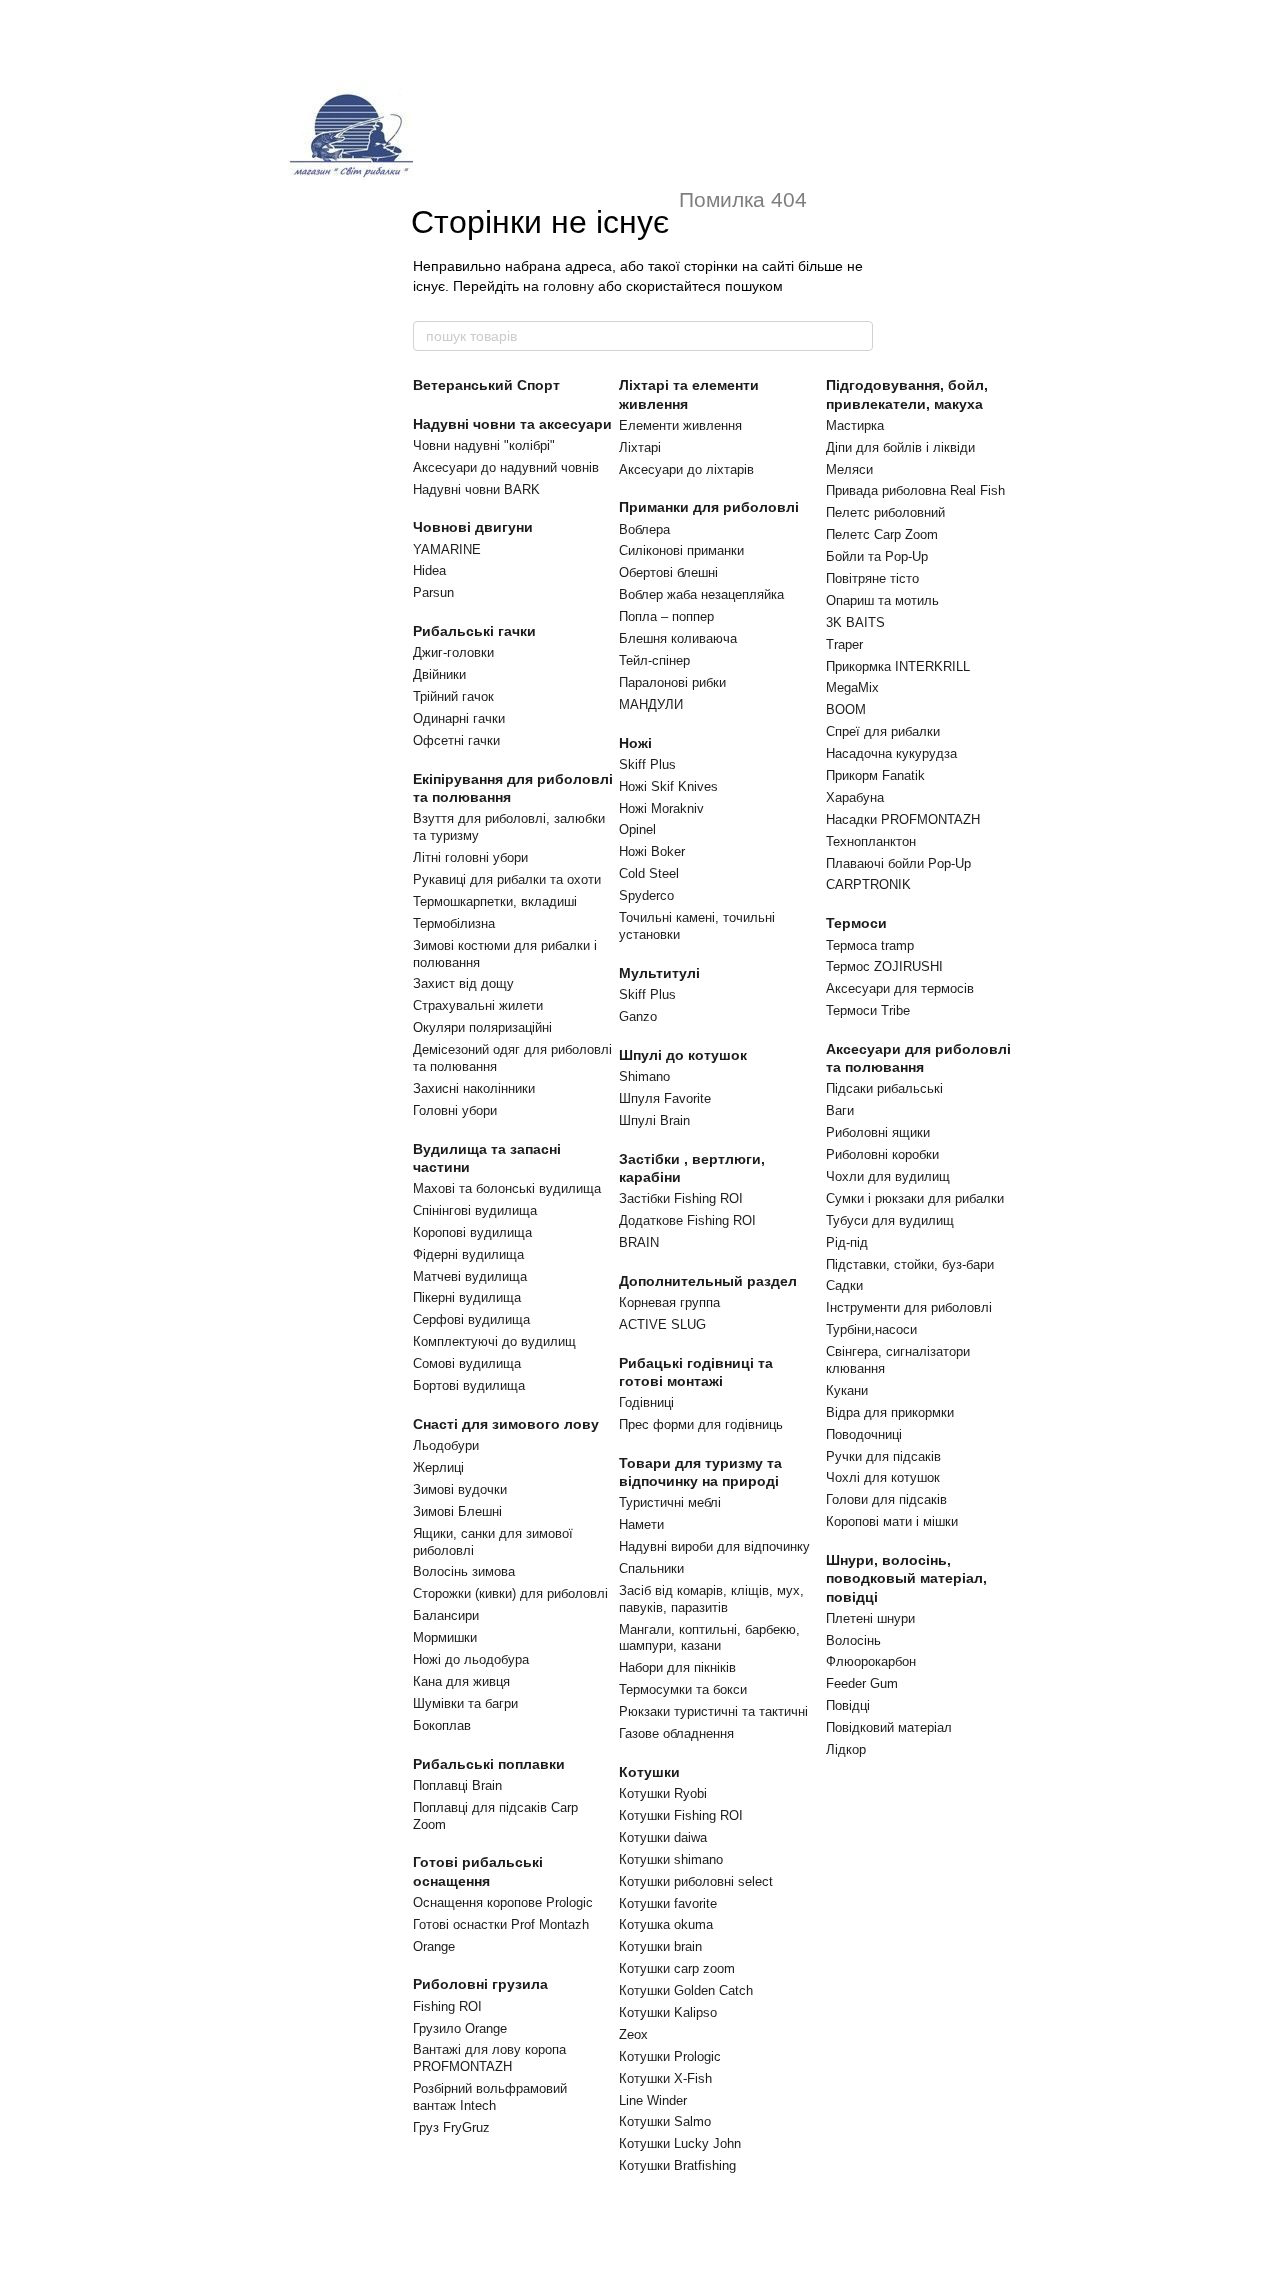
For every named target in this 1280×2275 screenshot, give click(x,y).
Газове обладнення (676, 1733)
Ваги (840, 1110)
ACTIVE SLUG (662, 1324)
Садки (844, 1285)
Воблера (644, 529)
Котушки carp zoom (677, 1968)
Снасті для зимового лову (506, 1424)
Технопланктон (871, 841)
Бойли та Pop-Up (877, 556)
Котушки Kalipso (668, 2012)
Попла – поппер (666, 616)
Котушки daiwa (663, 1837)
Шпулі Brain (654, 1120)
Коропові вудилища (472, 1232)
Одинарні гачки (459, 718)
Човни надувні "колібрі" (484, 445)
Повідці (848, 1705)
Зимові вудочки (460, 1489)
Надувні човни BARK (476, 489)
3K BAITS (855, 622)
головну (568, 286)
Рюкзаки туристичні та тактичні (713, 1711)
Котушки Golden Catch (686, 1990)
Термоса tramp (870, 945)
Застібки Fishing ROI (681, 1198)
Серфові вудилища (471, 1319)
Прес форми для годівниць (701, 1424)
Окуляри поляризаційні (482, 1027)
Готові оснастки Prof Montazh (501, 1924)
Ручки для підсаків (883, 1456)
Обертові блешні (668, 572)
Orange (434, 1946)
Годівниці (646, 1402)
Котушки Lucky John (680, 2143)
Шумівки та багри (465, 1703)
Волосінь (853, 1640)
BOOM (846, 709)
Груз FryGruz (451, 2127)
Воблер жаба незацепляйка (701, 594)
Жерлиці (438, 1467)
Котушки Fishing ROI (681, 1815)
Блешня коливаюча (678, 638)
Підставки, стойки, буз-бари (910, 1264)
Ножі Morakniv (661, 808)
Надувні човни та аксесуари (512, 424)
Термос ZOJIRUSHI (884, 966)
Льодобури (446, 1445)
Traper (844, 644)
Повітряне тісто (872, 578)
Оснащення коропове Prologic (503, 1902)
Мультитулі (659, 973)
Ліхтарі (640, 447)
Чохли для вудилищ (888, 1176)
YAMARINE (447, 549)
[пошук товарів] (857, 336)
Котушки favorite (668, 1903)
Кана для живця (461, 1681)
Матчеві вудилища (470, 1276)
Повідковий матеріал (889, 1727)
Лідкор (846, 1749)
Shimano (644, 1076)
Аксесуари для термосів (900, 988)
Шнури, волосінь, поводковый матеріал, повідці (906, 1578)
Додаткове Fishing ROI (687, 1220)
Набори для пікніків (677, 1667)
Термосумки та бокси (683, 1689)
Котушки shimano (671, 1859)
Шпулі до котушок (683, 1055)
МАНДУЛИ (651, 704)
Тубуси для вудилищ (890, 1220)
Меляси (849, 469)
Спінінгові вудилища (475, 1210)
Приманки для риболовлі (709, 507)
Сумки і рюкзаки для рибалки (915, 1198)
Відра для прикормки (890, 1412)
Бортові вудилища (469, 1385)
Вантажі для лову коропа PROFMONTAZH (489, 2058)
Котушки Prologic (670, 2056)
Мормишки (445, 1637)
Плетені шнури (870, 1618)
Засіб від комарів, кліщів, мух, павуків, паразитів (711, 1599)
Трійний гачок (453, 696)
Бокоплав (442, 1725)
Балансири (446, 1615)
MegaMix (852, 687)
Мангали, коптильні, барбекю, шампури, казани (709, 1638)
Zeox (633, 2034)
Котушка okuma (666, 1924)
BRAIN (639, 1242)
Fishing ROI (447, 2006)
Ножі (635, 743)
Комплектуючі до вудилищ (494, 1341)
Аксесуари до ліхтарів (686, 469)
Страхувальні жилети (478, 1005)
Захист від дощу (463, 983)
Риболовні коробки (882, 1154)
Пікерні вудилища (467, 1297)
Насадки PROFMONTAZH (903, 819)
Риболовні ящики (878, 1132)
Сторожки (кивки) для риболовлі (510, 1593)
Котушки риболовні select (696, 1881)
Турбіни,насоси (871, 1329)
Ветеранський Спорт (486, 385)
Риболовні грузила (480, 1984)
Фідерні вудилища (468, 1254)
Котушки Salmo (665, 2121)
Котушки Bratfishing (677, 2165)
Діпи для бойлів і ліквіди (900, 447)
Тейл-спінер (654, 660)
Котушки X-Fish (665, 2078)
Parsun (433, 592)
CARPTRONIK (868, 884)
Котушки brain (660, 1946)
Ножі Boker (652, 851)
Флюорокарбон (871, 1661)
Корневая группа (669, 1302)
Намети (641, 1524)
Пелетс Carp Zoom (882, 534)
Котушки (649, 1772)
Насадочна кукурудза (891, 753)
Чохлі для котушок (883, 1477)
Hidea (429, 570)
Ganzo (638, 1016)
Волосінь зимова (464, 1571)
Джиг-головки (453, 652)
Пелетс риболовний (885, 512)
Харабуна (855, 797)
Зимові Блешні (457, 1511)
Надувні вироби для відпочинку (714, 1546)
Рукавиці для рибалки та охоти (507, 879)
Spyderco (646, 895)
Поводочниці (864, 1434)
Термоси (856, 923)
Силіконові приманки (681, 550)
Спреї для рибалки (883, 731)
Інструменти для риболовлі (909, 1307)
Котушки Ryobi (663, 1793)
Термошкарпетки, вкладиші (495, 901)
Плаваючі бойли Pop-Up (898, 863)
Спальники (651, 1568)
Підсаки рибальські (884, 1088)
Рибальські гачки (474, 631)
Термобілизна (454, 923)
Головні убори (455, 1110)
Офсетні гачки (456, 740)
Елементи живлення (680, 425)
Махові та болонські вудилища (507, 1188)
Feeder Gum (862, 1683)
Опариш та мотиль (882, 600)
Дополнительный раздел (708, 1281)
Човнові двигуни (473, 527)
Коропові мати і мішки (892, 1521)
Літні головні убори (470, 857)
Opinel (637, 829)
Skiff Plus (647, 764)
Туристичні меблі (670, 1502)
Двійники (439, 674)
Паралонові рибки (672, 682)
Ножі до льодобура (471, 1659)
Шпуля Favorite (665, 1098)
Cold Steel (649, 873)
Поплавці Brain (457, 1785)
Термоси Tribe (868, 1010)
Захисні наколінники (474, 1088)
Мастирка (855, 425)
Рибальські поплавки (489, 1764)
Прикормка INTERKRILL (898, 666)
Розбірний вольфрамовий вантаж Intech (490, 2097)
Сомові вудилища (467, 1363)
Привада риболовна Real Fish (915, 490)
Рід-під (847, 1242)
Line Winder (653, 2100)
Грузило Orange (460, 2028)
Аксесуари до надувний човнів (506, 467)
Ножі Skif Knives (668, 786)
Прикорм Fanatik (875, 775)
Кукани (847, 1390)
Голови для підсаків (886, 1499)
